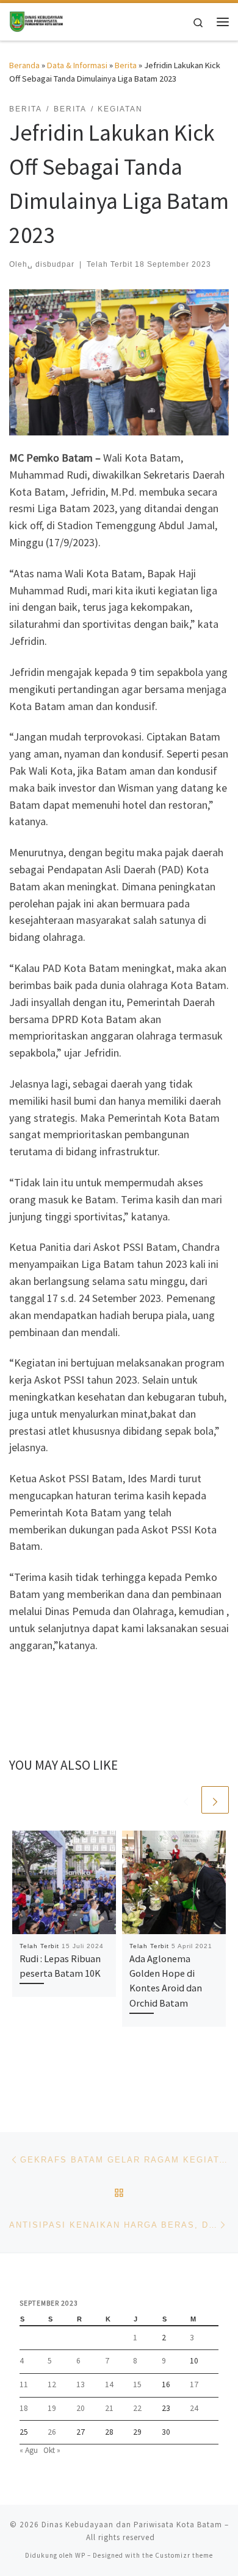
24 (194, 2408)
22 (137, 2408)
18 (24, 2408)
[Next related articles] (215, 1800)
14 (109, 2384)
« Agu (29, 2450)
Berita (126, 65)
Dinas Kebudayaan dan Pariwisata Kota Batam (132, 2525)
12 (52, 2384)
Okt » (52, 2450)
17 (194, 2384)
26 (52, 2432)
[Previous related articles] (186, 1800)
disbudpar (55, 264)
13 (81, 2384)
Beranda (24, 65)
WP (80, 2555)
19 (52, 2408)
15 (137, 2384)
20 (81, 2408)
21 (109, 2408)
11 (24, 2384)
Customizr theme (184, 2555)
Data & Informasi (77, 65)
